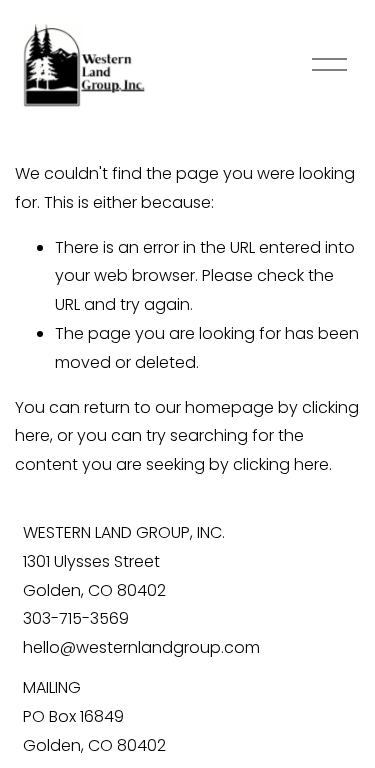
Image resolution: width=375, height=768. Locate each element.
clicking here (281, 464)
